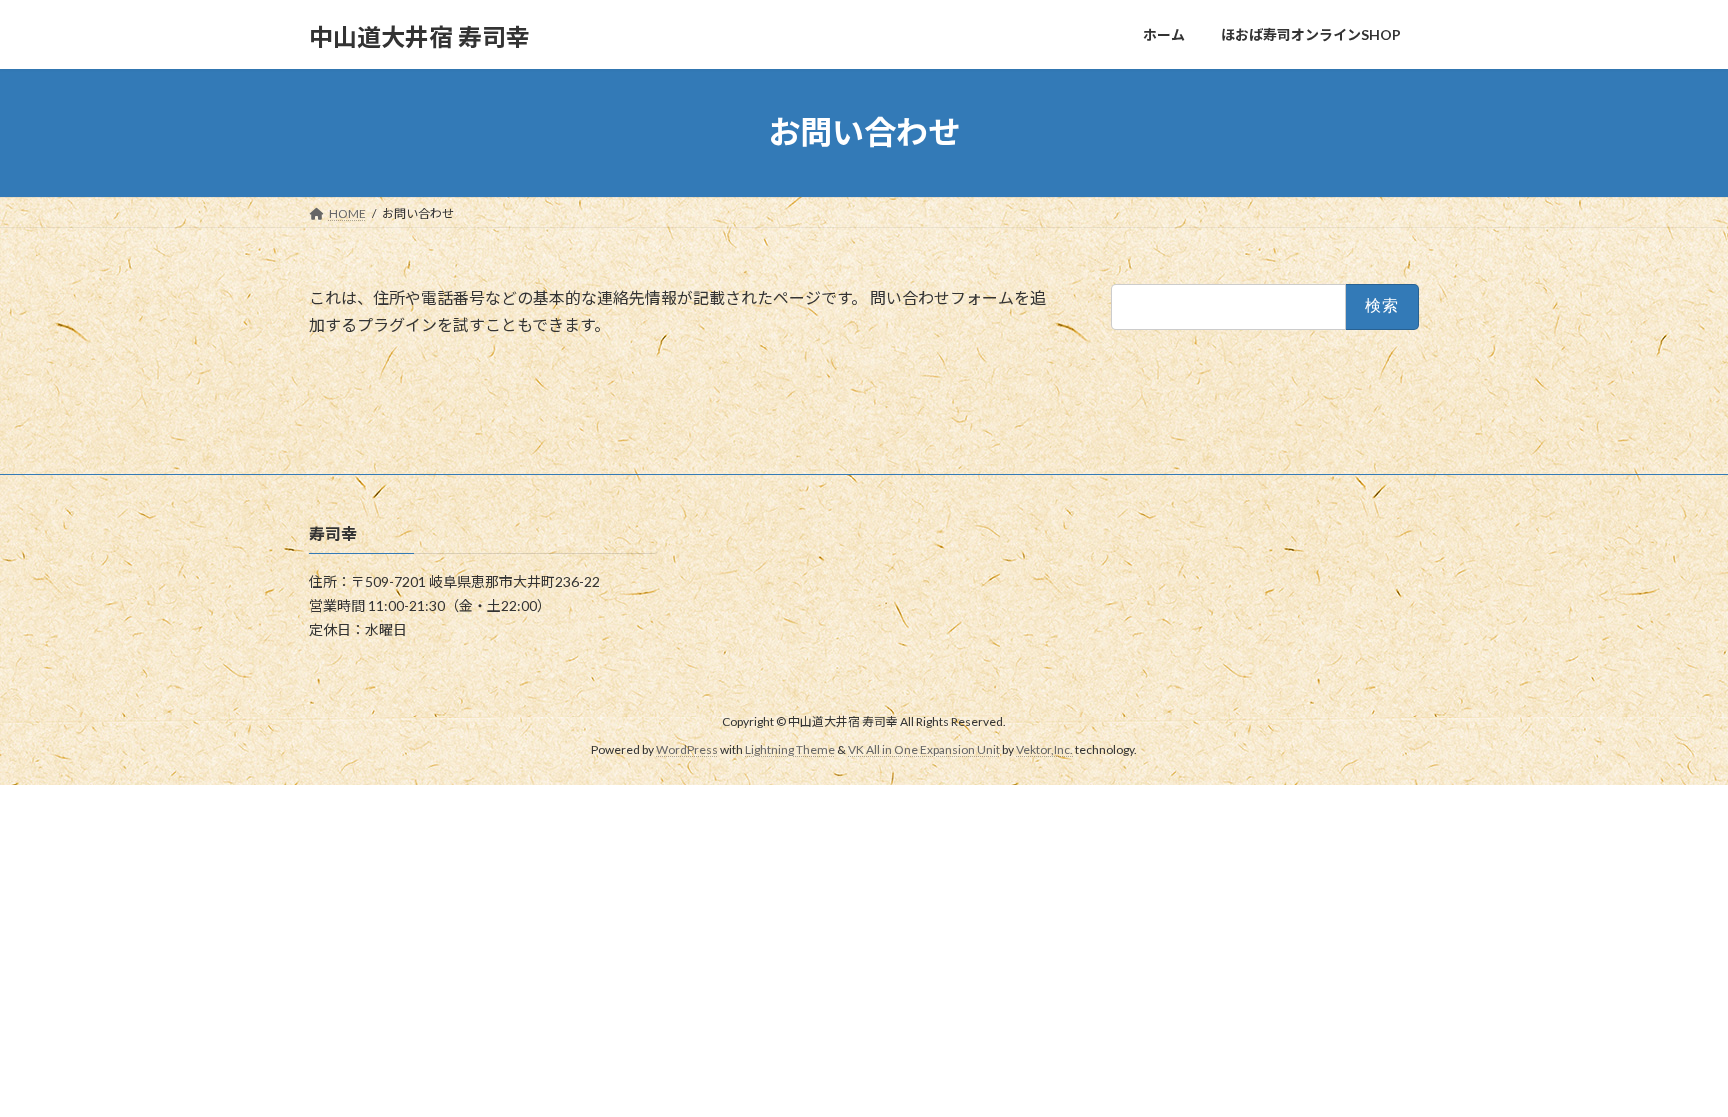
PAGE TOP (1669, 1065)
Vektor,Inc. (1044, 749)
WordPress (687, 749)
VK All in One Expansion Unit (924, 749)
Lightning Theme (790, 749)
